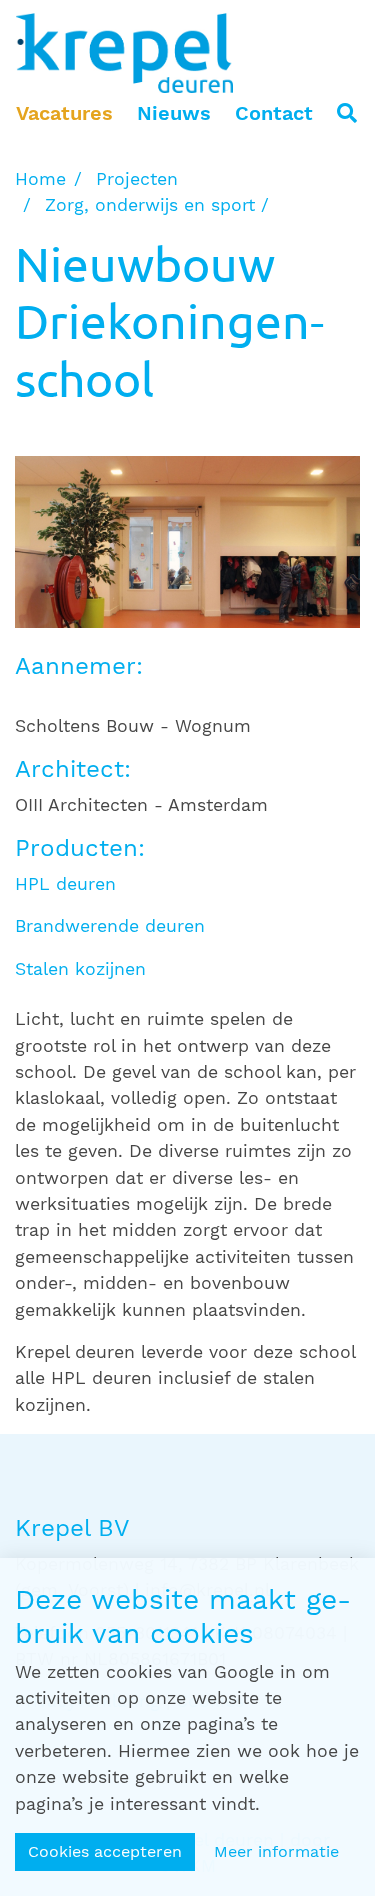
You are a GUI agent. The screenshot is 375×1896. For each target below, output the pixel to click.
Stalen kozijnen (80, 969)
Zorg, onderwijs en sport (150, 205)
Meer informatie (276, 1851)
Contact (274, 113)
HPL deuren (65, 884)
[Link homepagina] (124, 53)
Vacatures (64, 113)
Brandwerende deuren (110, 926)
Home (40, 179)
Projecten (137, 179)
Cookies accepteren (105, 1851)
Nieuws (174, 113)
